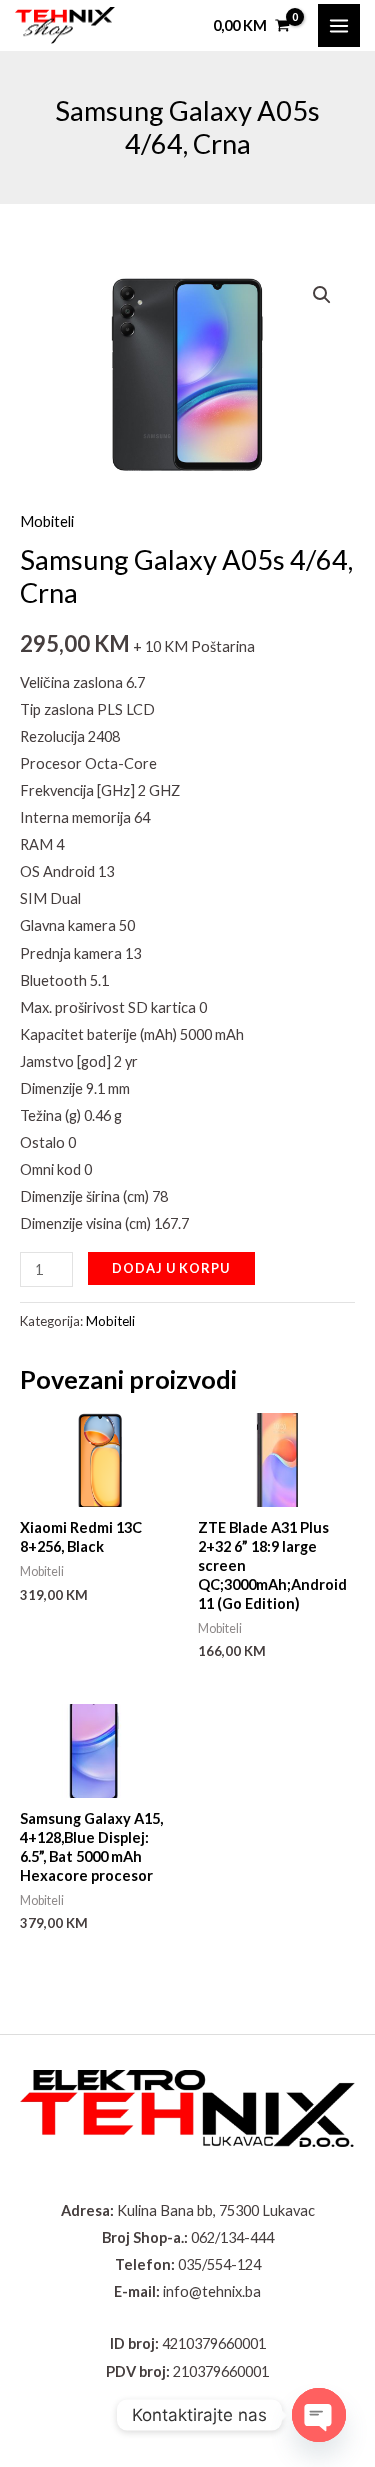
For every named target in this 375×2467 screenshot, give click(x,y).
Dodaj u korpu (171, 1268)
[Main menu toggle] (339, 25)
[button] (322, 295)
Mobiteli (47, 521)
